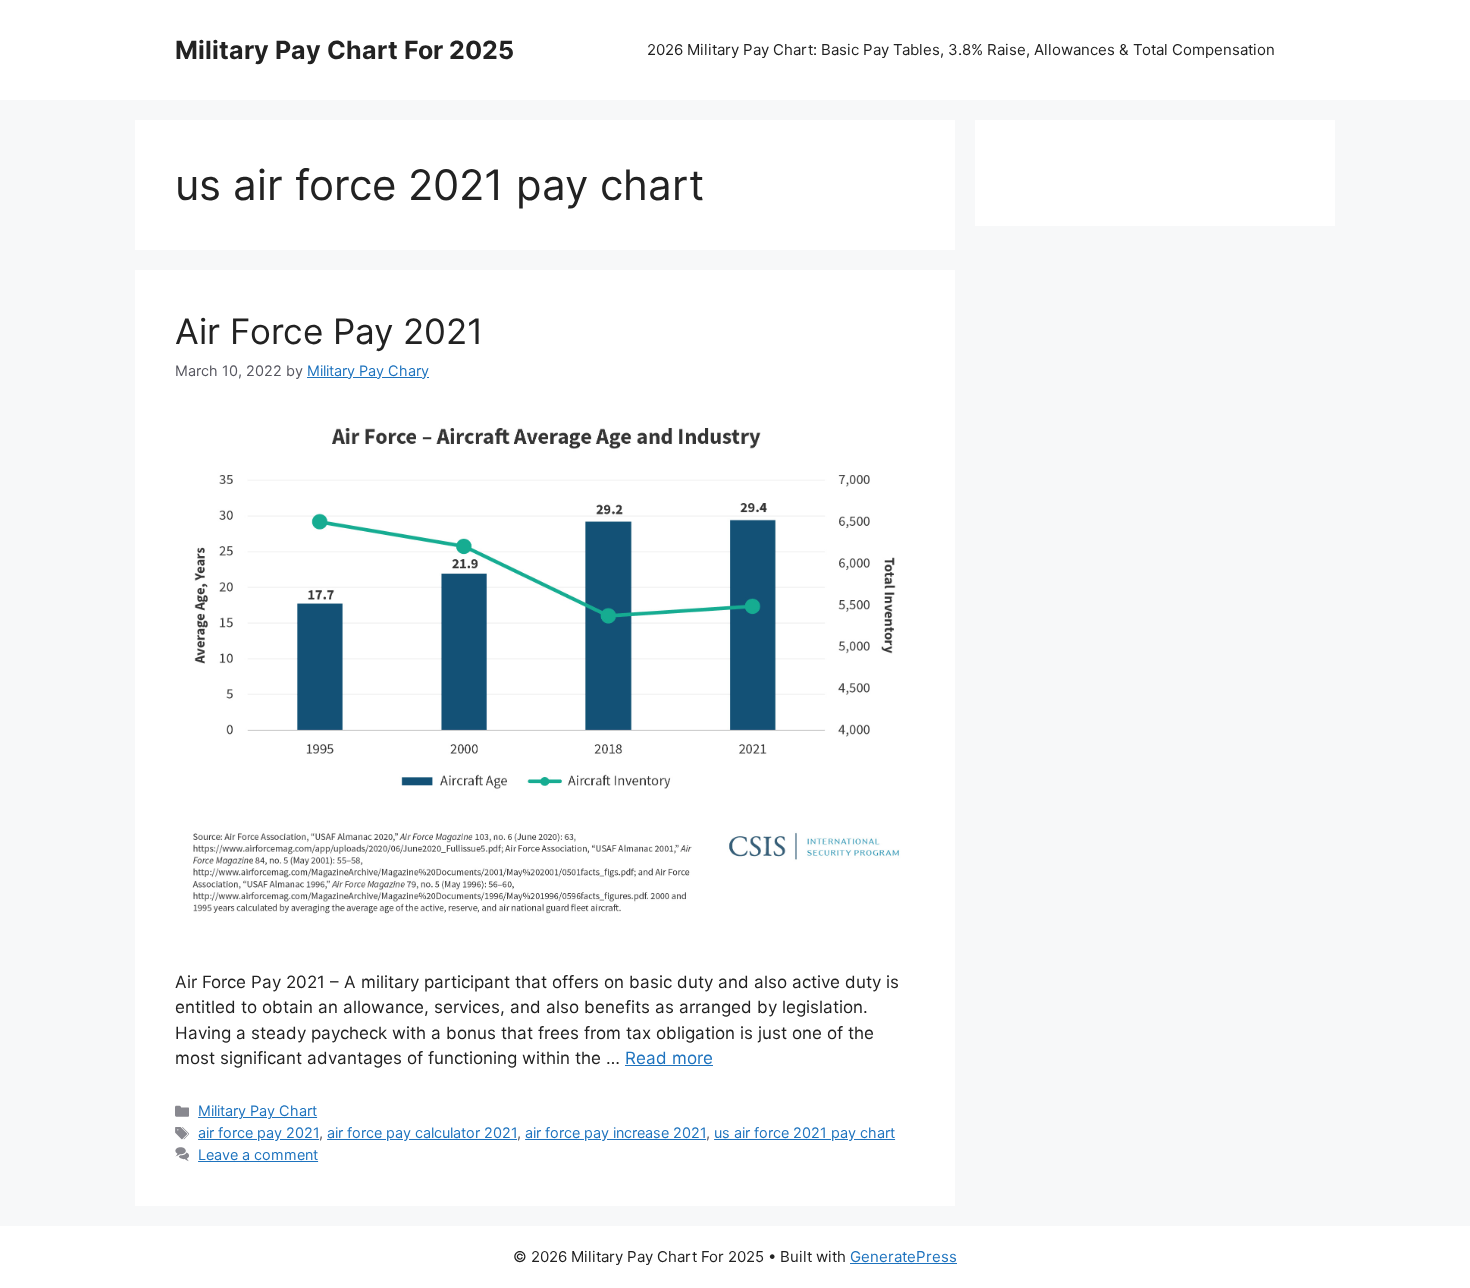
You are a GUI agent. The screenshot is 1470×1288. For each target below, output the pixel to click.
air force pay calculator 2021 (422, 1132)
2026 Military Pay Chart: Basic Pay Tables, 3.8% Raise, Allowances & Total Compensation (961, 49)
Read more (669, 1058)
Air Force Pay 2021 (329, 331)
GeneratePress (903, 1256)
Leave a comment (258, 1154)
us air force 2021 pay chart (804, 1132)
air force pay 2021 (258, 1132)
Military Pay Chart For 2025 (344, 50)
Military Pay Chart (257, 1110)
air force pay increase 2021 (615, 1132)
